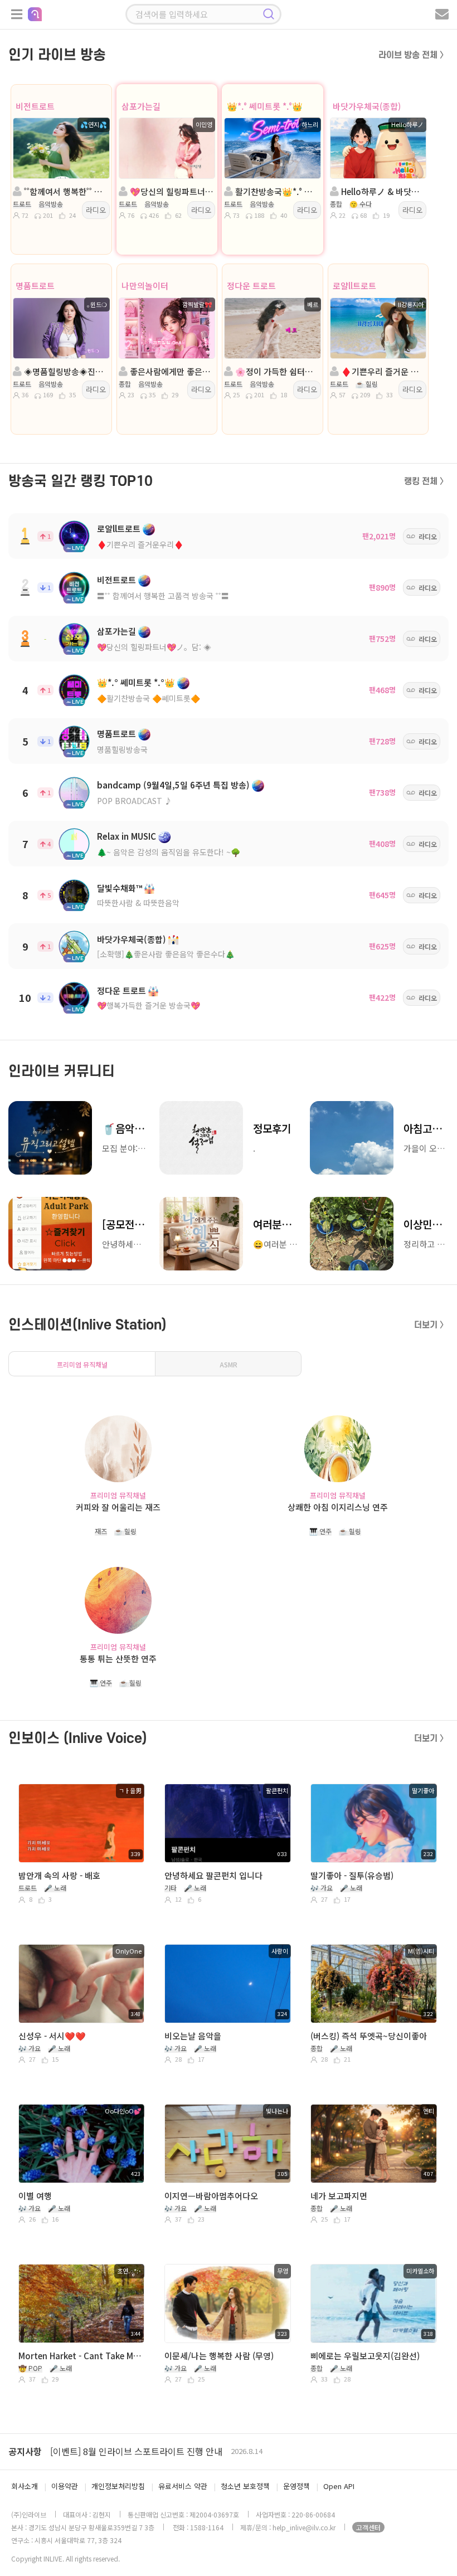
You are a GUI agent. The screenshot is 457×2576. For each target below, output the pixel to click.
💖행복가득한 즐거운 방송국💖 (149, 1005)
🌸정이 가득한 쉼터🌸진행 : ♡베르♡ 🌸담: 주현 (276, 371)
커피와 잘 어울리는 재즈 (118, 1507)
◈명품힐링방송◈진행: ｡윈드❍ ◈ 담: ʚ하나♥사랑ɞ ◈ (65, 371)
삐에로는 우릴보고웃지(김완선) (365, 2356)
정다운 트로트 (251, 286)
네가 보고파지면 (339, 2196)
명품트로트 (35, 286)
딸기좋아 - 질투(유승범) (352, 1875)
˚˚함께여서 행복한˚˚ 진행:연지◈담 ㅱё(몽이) (65, 191)
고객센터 (368, 2527)
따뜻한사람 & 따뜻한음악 (138, 903)
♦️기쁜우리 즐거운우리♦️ (140, 544)
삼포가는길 (141, 106)
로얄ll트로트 (354, 286)
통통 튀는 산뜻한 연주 (118, 1659)
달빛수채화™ (120, 888)
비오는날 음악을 (193, 2036)
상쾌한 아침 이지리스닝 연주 (338, 1507)
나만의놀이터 (145, 286)
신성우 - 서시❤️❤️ (52, 2036)
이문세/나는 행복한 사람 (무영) (219, 2356)
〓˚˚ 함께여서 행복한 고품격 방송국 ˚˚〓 (163, 596)
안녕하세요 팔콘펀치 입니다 (213, 1875)
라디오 (96, 210)
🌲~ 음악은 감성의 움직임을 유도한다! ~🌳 (169, 852)
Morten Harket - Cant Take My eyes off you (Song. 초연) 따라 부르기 (80, 2356)
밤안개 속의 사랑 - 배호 (59, 1875)
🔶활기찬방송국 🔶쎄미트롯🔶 (149, 698)
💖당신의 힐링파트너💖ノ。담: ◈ (154, 647)
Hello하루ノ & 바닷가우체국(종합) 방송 (382, 191)
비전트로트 (35, 106)
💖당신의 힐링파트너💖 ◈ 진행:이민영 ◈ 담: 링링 (171, 191)
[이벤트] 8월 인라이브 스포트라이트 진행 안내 (136, 2451)
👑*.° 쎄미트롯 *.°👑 (265, 106)
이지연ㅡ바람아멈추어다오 (211, 2196)
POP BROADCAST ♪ (135, 801)
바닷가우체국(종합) (367, 106)
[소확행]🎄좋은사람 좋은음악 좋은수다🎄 (166, 954)
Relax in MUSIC (127, 836)
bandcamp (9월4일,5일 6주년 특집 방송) (173, 785)
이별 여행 (35, 2196)
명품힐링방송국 (122, 749)
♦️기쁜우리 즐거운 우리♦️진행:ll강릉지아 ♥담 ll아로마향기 (382, 371)
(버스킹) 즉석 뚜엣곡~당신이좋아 (369, 2036)
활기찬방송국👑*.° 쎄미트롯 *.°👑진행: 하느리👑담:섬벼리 (276, 191)
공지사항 (25, 2451)
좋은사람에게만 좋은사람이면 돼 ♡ (171, 371)
